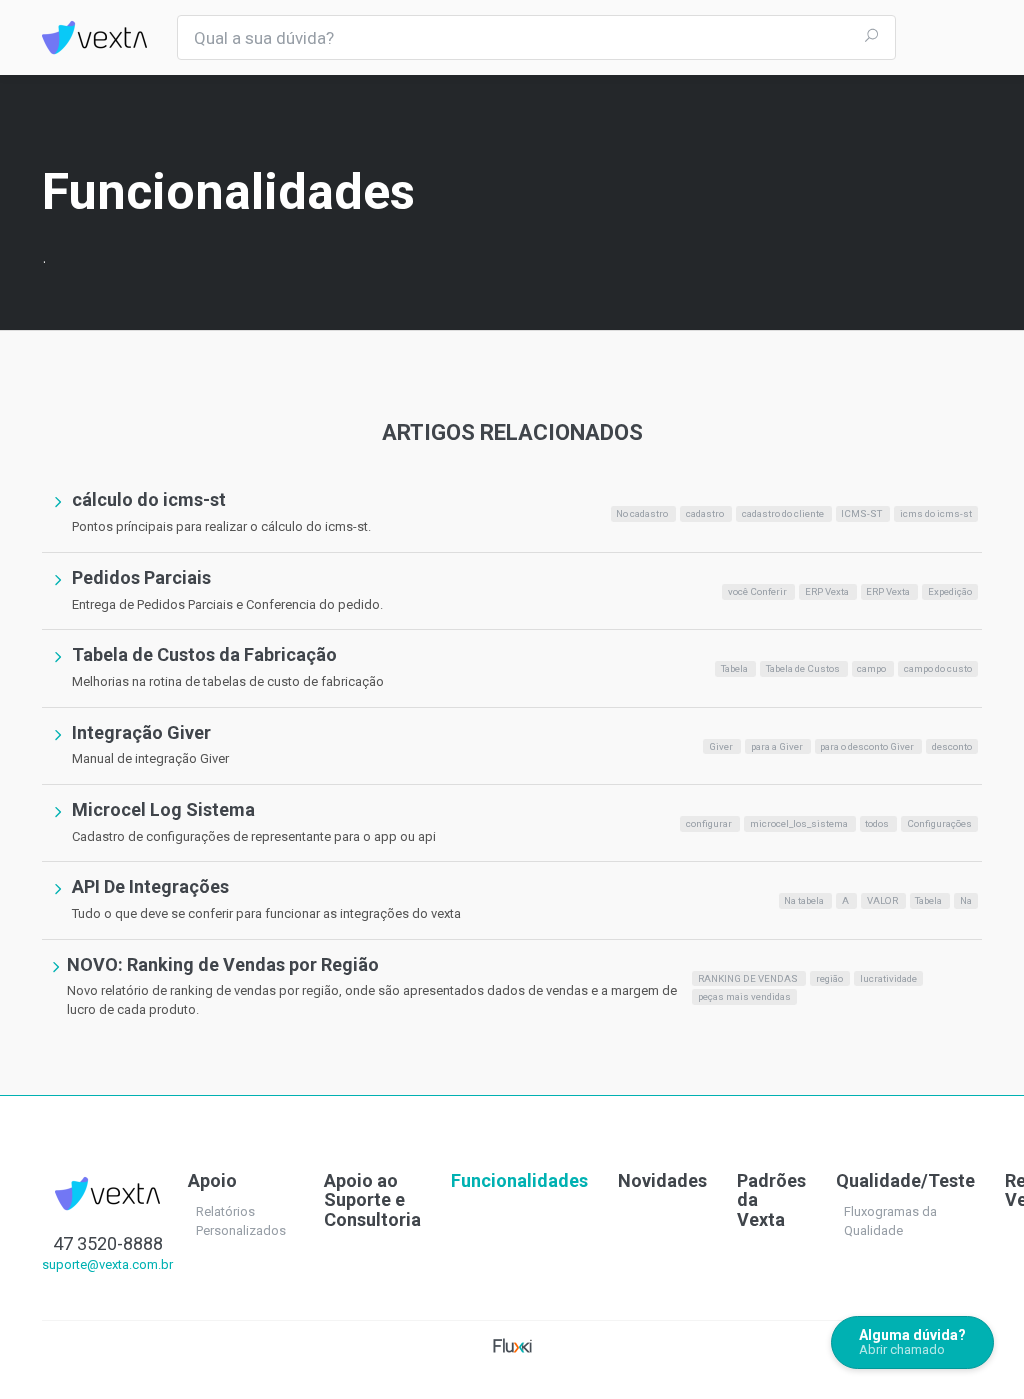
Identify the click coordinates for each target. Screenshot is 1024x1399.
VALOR (883, 900)
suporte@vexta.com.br (107, 1264)
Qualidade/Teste (905, 1180)
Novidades (662, 1180)
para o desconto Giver (868, 745)
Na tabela (805, 900)
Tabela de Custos (804, 668)
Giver (722, 745)
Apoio (212, 1180)
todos (878, 823)
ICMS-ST (862, 513)
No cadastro (643, 513)
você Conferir (758, 591)
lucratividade (888, 978)
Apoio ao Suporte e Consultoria (372, 1200)
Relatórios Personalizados (241, 1221)
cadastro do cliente (784, 513)
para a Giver (778, 745)
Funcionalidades (519, 1180)
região (830, 978)
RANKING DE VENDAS (749, 978)
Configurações (939, 823)
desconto (952, 745)
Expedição (950, 591)
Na (966, 900)
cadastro (706, 513)
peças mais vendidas (744, 996)
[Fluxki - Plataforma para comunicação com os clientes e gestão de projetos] (512, 1344)
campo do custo (938, 668)
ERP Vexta (828, 591)
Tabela (735, 668)
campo (872, 668)
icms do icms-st (936, 513)
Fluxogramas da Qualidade (890, 1221)
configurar (710, 823)
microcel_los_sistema (800, 823)
